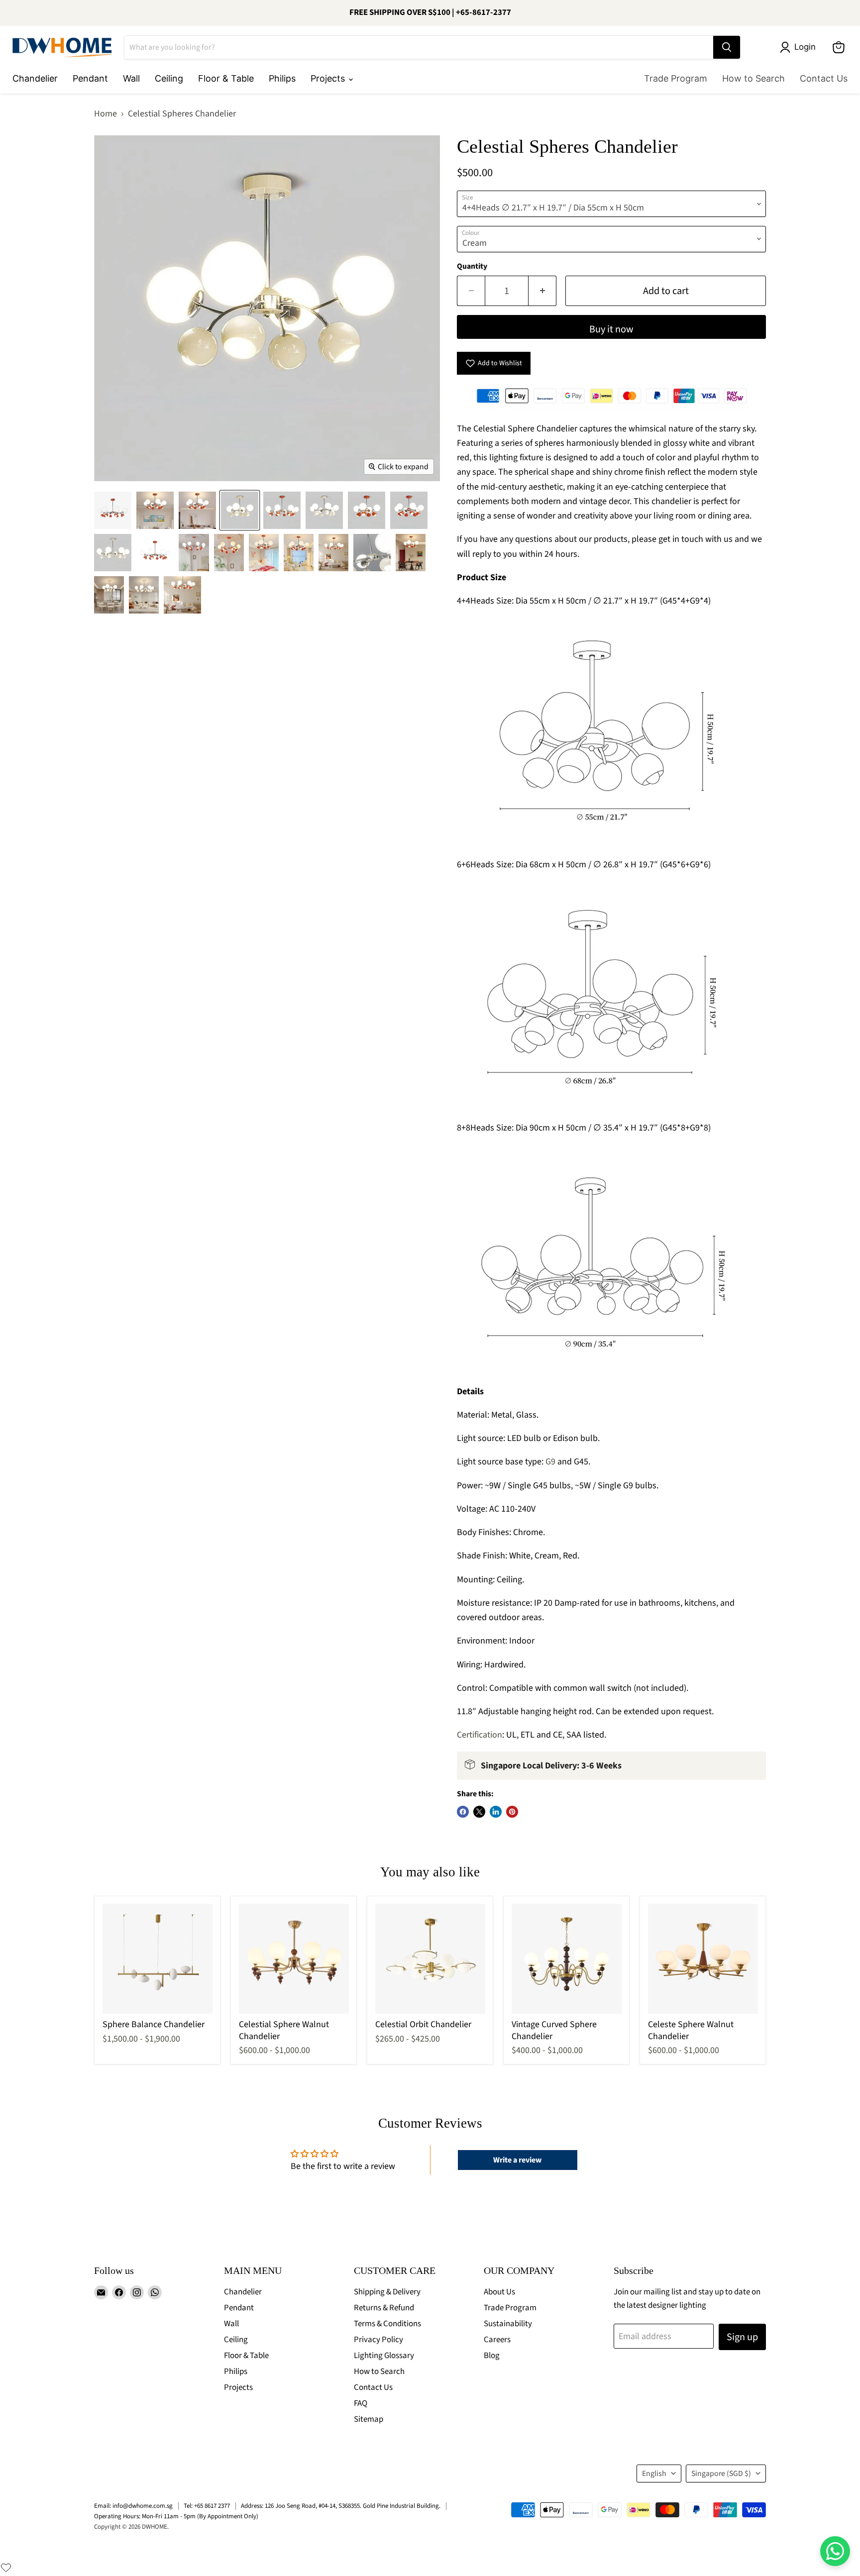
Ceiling (169, 78)
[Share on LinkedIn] (496, 1812)
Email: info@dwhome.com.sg (133, 2506)
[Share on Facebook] (463, 1812)
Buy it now (611, 329)
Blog (492, 2356)
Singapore (721, 2473)
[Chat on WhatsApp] (835, 2551)
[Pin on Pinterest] (512, 1812)
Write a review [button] (517, 2160)
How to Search (753, 78)
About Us (499, 2292)
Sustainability (508, 2324)
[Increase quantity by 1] (542, 291)
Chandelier (35, 78)
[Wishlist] (6, 2568)
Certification (480, 1735)
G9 (550, 1462)
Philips (282, 78)
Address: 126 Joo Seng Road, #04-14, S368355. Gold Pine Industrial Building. (341, 2506)
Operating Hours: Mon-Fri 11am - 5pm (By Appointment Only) (176, 2516)
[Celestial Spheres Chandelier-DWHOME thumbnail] (113, 510)
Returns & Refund (384, 2308)
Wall (131, 78)
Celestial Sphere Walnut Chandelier (284, 2030)
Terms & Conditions (387, 2324)
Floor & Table (226, 78)
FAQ (361, 2403)
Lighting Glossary (384, 2356)
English (654, 2473)
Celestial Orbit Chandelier (423, 2024)
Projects (329, 78)
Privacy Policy (378, 2340)
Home (106, 114)
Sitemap (369, 2419)
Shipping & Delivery (387, 2292)
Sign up (742, 2337)
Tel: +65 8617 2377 (207, 2506)
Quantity (472, 266)
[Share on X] (479, 1812)
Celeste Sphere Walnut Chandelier (691, 2030)
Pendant (90, 78)
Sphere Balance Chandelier (154, 2024)
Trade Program (676, 78)
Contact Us (824, 78)
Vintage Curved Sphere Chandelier (554, 2030)
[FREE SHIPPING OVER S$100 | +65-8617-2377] (430, 13)
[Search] (727, 47)
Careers (497, 2340)
